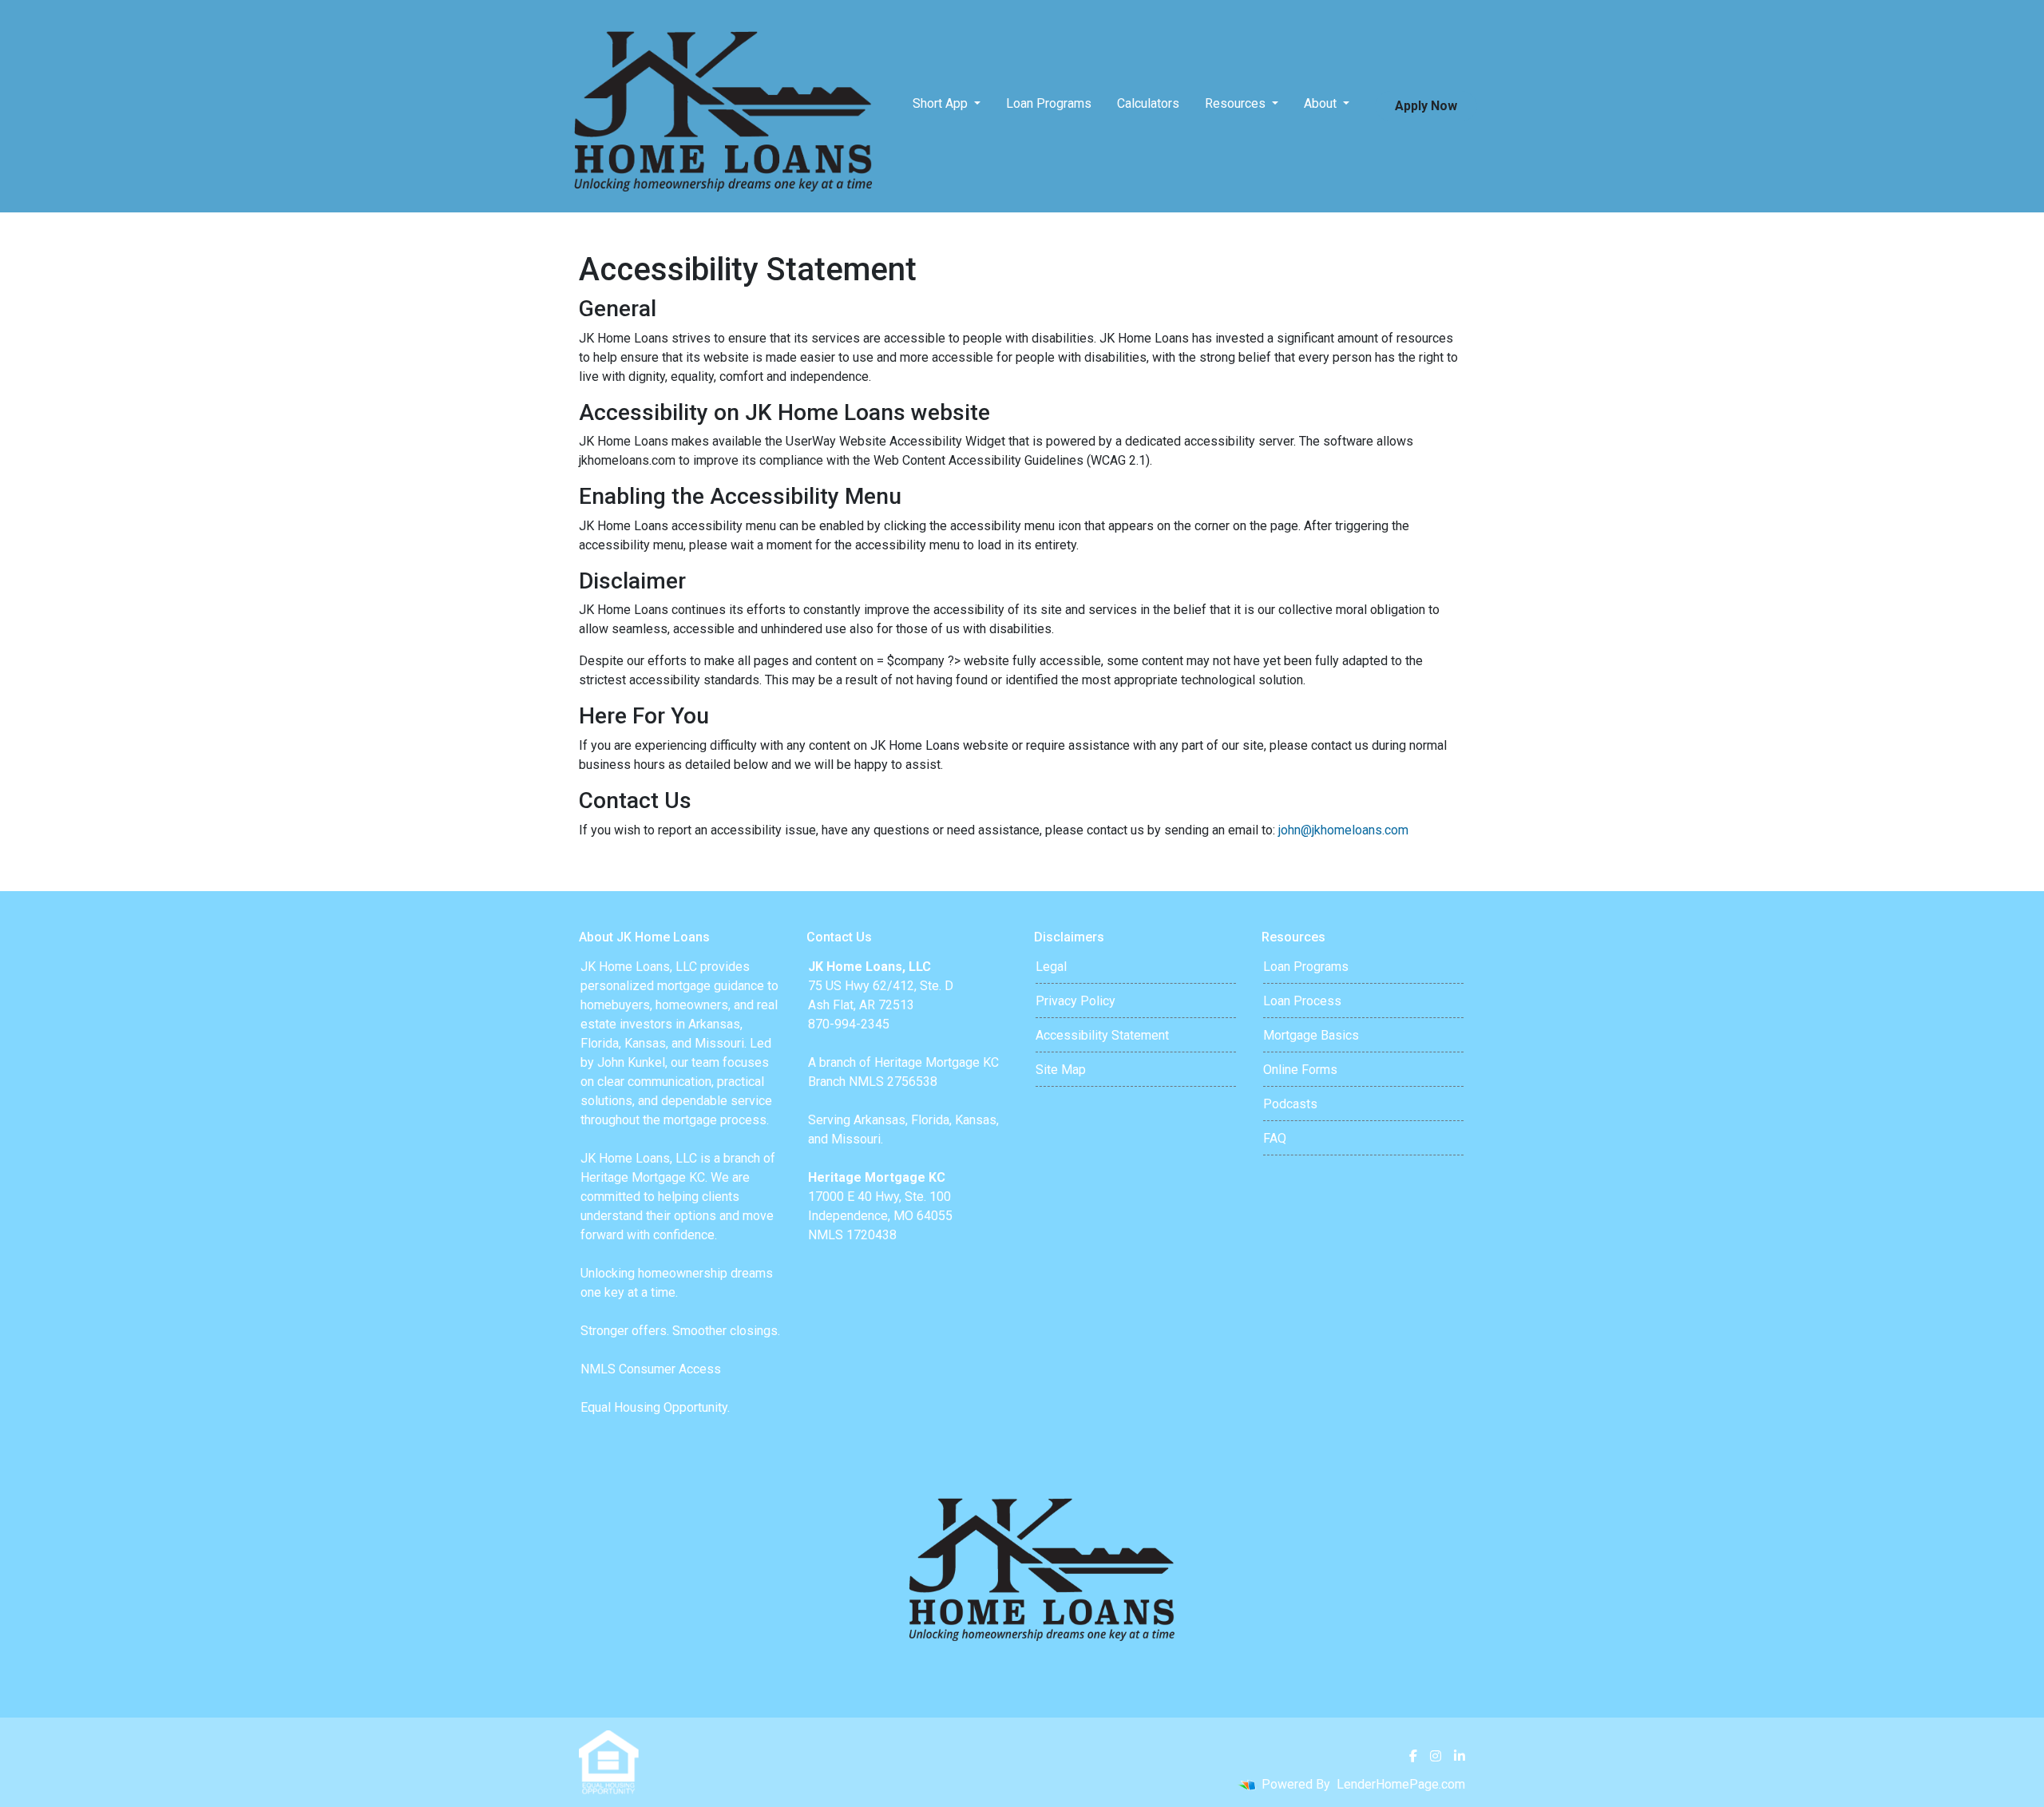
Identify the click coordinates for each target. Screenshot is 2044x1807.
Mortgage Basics (1311, 1035)
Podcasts (1290, 1104)
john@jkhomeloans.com (1343, 830)
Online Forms (1300, 1070)
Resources (1237, 103)
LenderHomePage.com (1401, 1784)
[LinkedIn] (1460, 1756)
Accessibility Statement (1102, 1035)
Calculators (1148, 103)
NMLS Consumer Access (651, 1369)
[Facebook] (1413, 1756)
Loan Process (1302, 1001)
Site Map (1061, 1070)
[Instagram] (1436, 1756)
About (1322, 103)
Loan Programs (1049, 103)
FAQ (1275, 1138)
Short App (942, 103)
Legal (1051, 967)
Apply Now (1426, 106)
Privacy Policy (1075, 1001)
